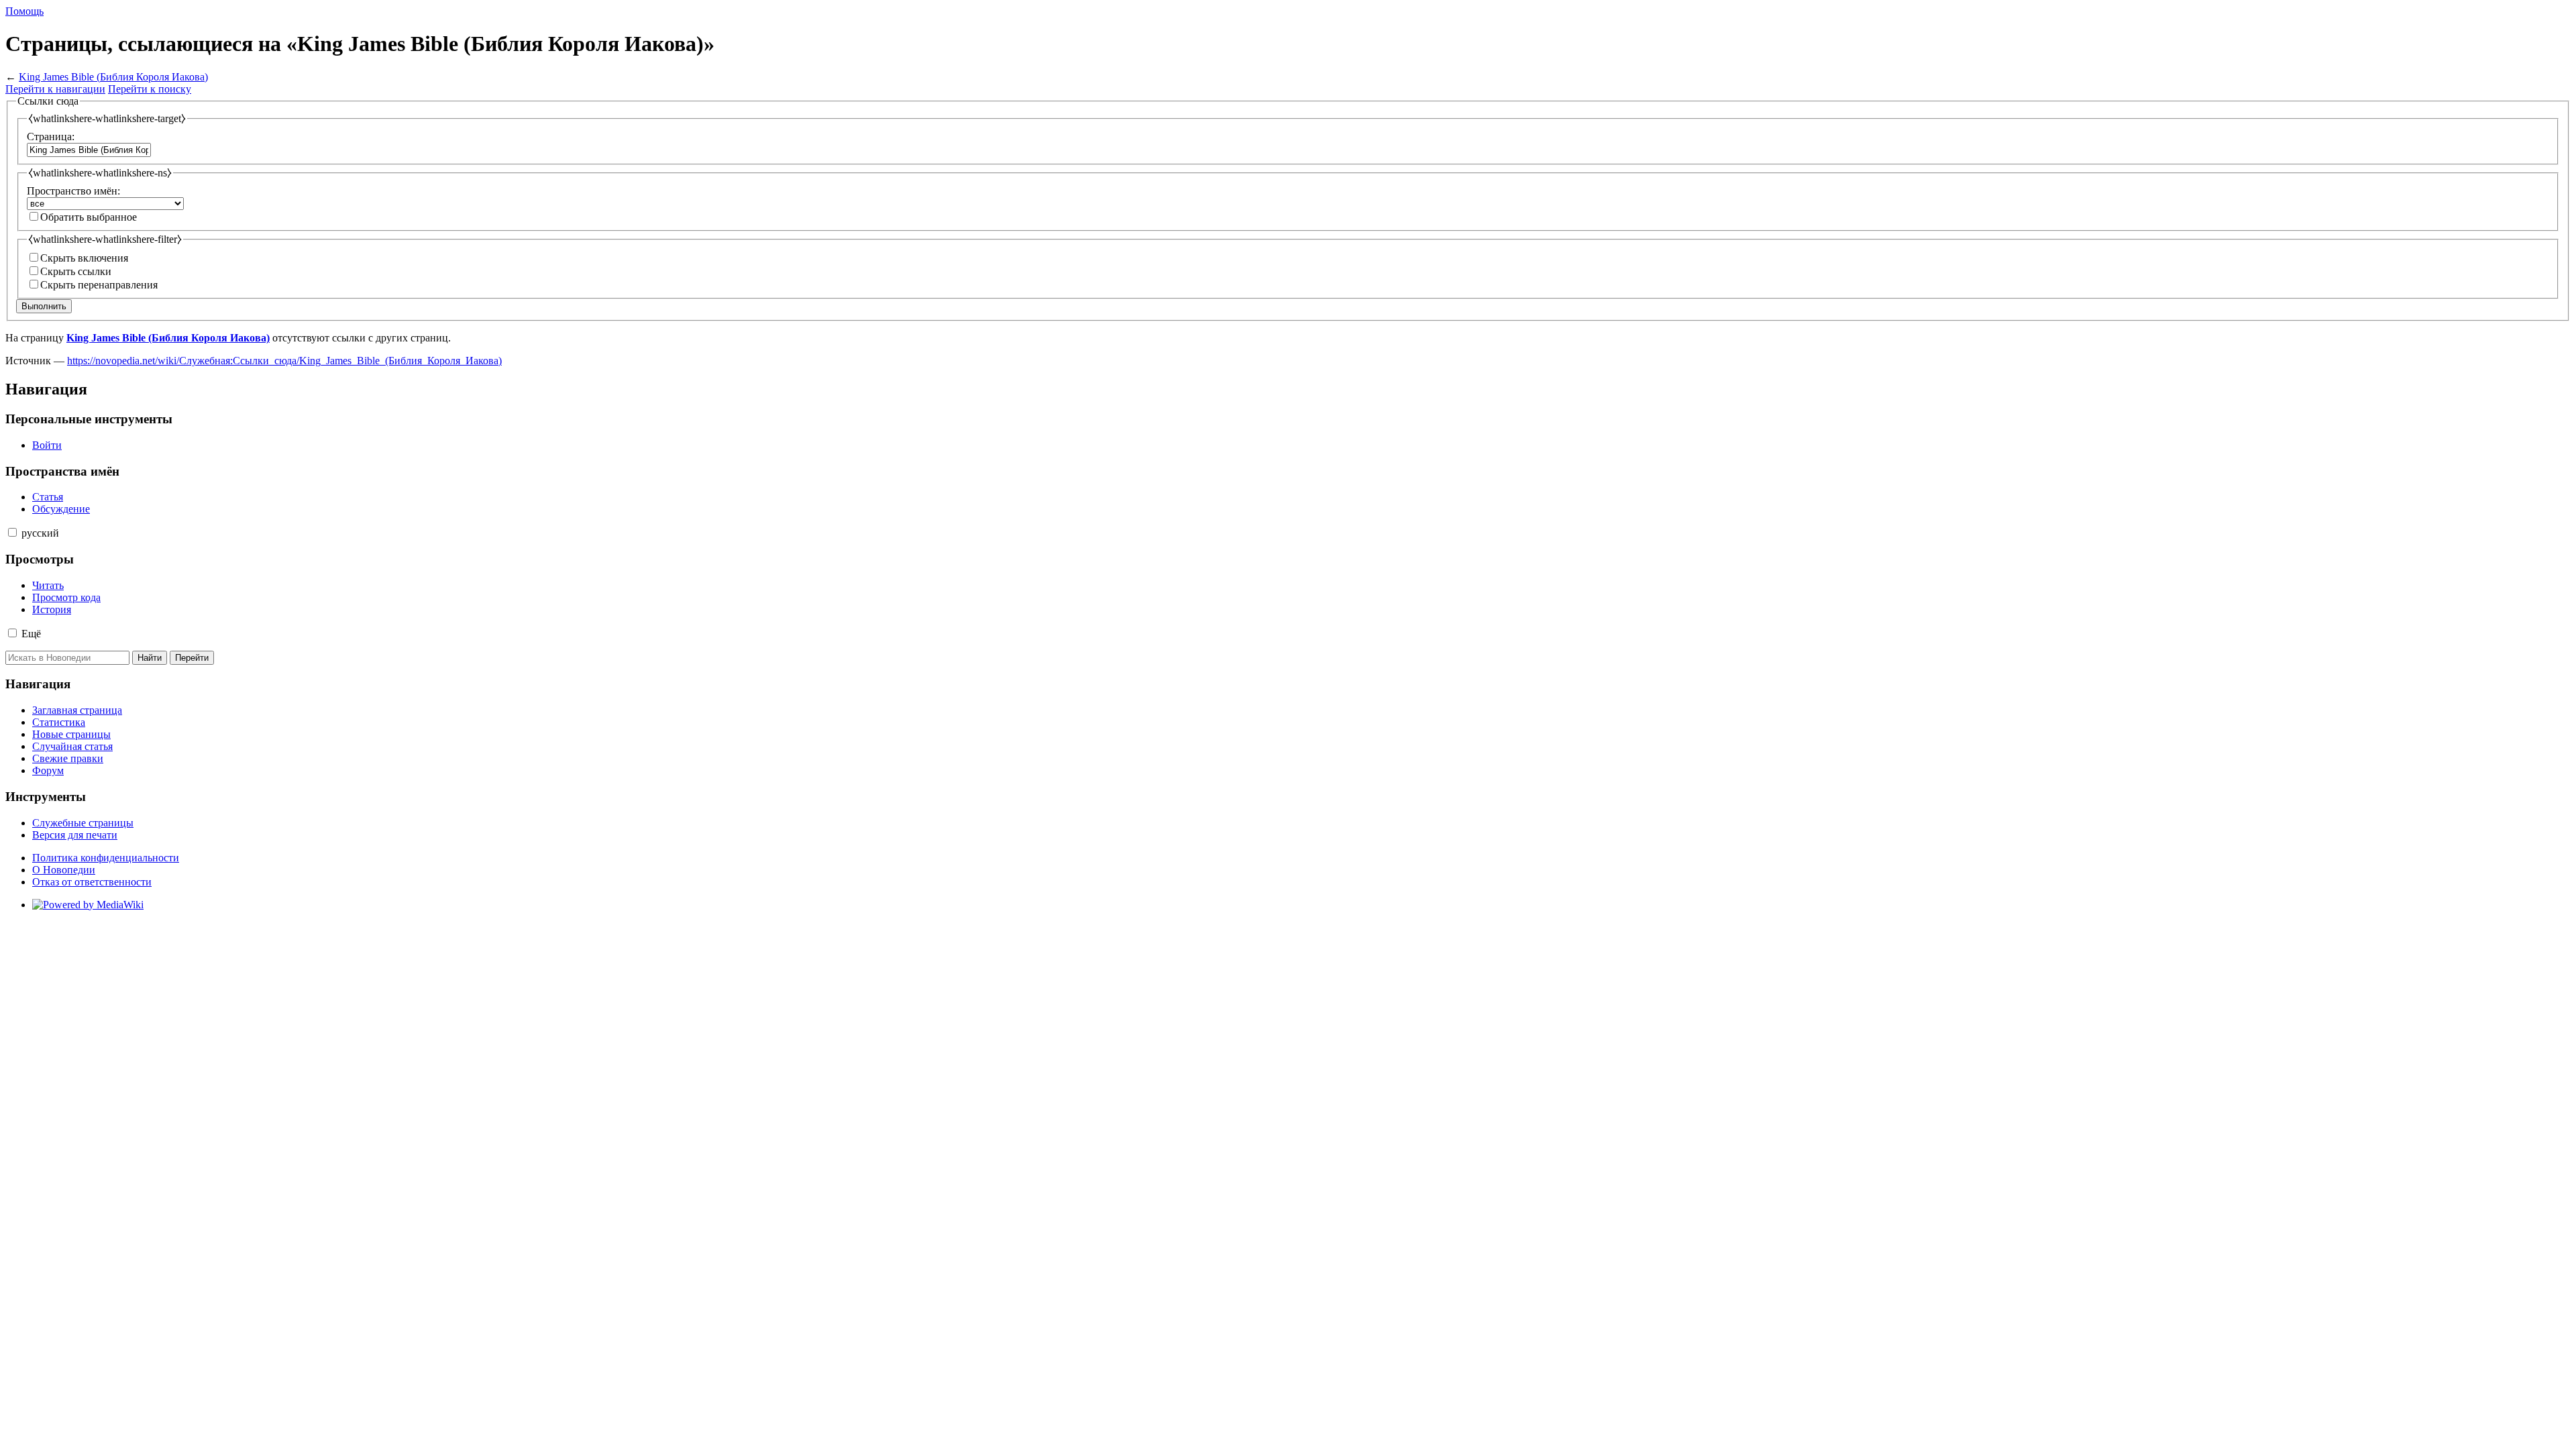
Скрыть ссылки (76, 271)
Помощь (24, 11)
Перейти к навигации (55, 89)
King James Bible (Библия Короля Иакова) (113, 77)
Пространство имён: (73, 191)
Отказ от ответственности (92, 882)
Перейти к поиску (150, 89)
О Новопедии (64, 870)
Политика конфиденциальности (106, 858)
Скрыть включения (84, 258)
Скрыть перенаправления (99, 285)
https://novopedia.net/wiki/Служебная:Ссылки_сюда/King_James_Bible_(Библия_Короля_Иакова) (284, 361)
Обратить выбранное (89, 217)
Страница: (51, 137)
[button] (12, 532)
